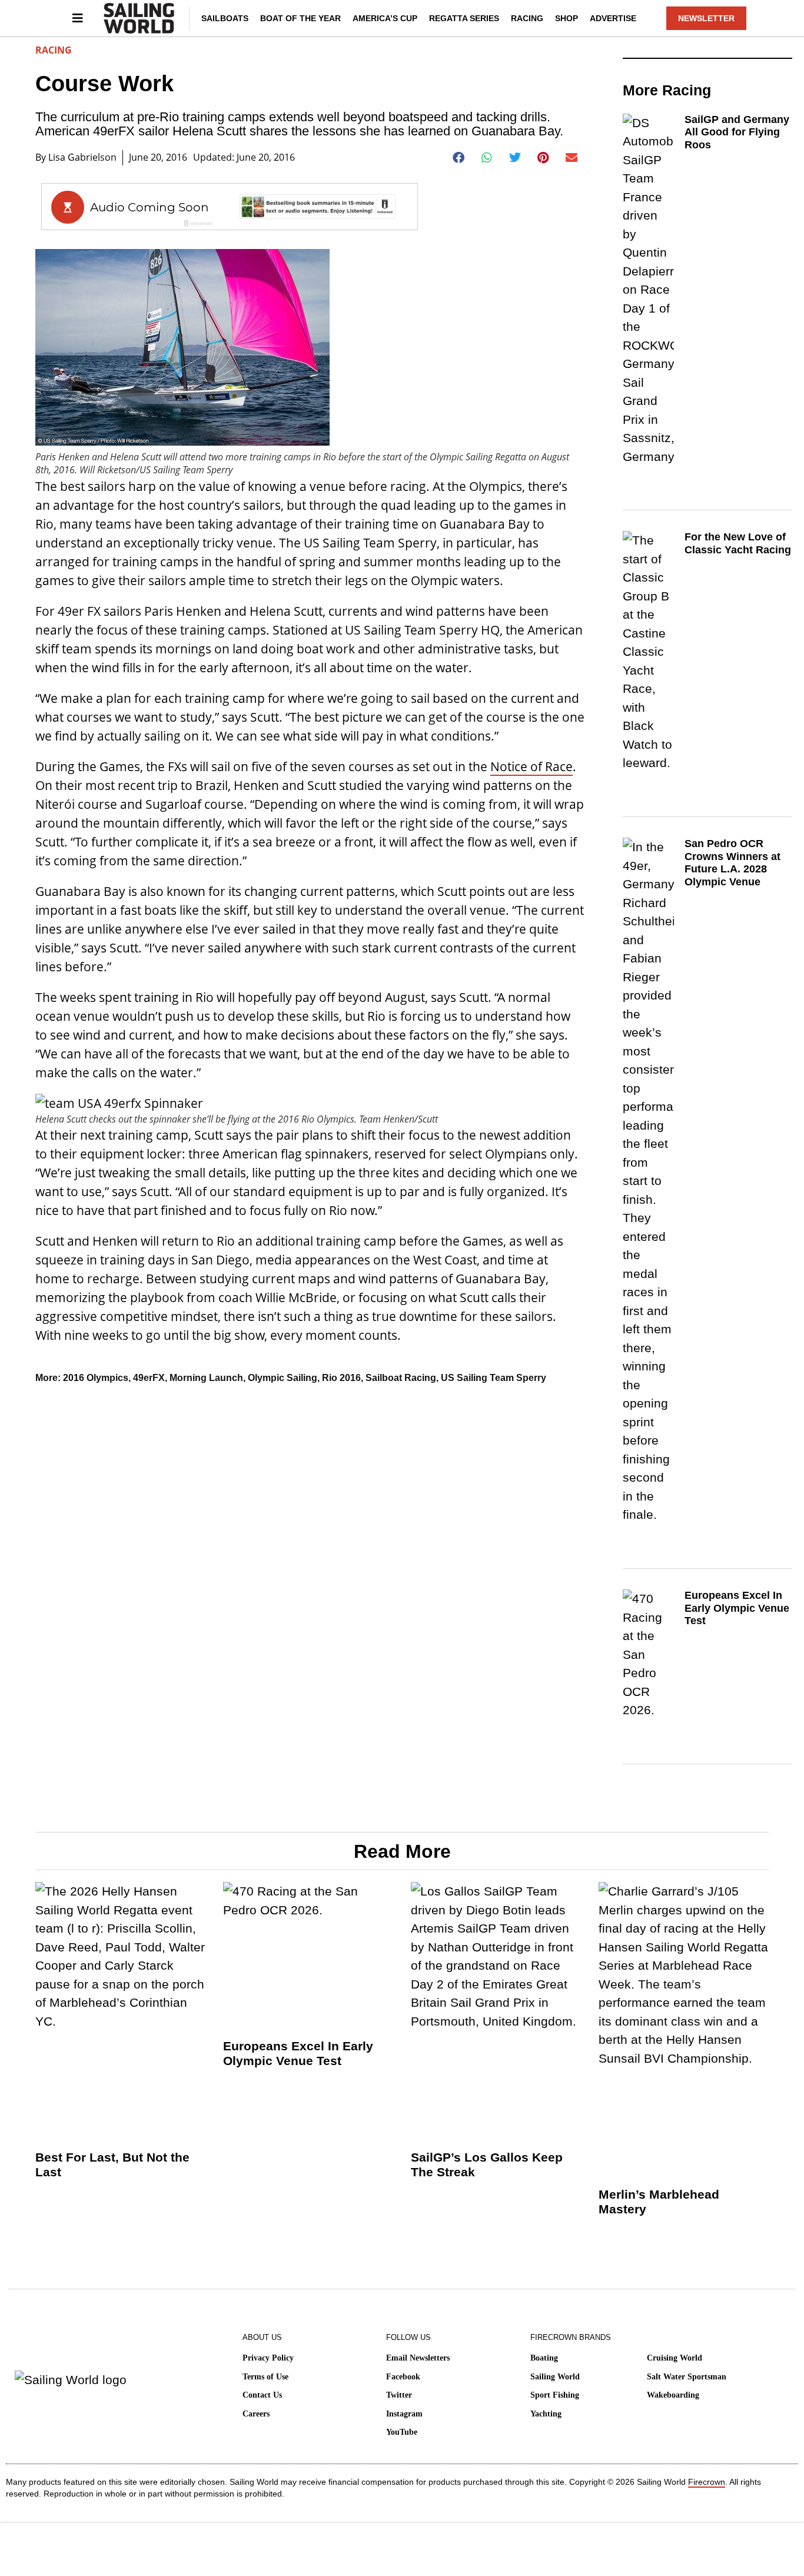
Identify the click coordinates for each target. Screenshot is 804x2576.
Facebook (403, 2377)
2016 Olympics (96, 1378)
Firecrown (707, 2482)
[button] (459, 158)
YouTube (402, 2432)
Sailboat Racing (401, 1378)
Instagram (404, 2414)
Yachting (546, 2414)
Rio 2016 (341, 1378)
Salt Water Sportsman (687, 2377)
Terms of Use (265, 2377)
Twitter (399, 2395)
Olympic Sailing (283, 1378)
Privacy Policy (268, 2358)
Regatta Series (464, 18)
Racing (527, 18)
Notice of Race (531, 766)
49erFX (149, 1378)
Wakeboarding (673, 2395)
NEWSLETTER (706, 18)
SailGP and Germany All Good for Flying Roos (737, 132)
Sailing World (555, 2377)
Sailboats (225, 18)
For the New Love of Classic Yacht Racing (738, 543)
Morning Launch (206, 1378)
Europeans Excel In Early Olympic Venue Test (737, 1608)
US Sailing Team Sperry (494, 1378)
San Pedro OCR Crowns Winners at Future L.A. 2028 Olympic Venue (732, 863)
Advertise (613, 18)
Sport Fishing (555, 2395)
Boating (544, 2358)
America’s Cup (385, 18)
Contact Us (262, 2395)
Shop (567, 18)
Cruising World (675, 2358)
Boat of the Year (300, 18)
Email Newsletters (418, 2358)
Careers (256, 2414)
